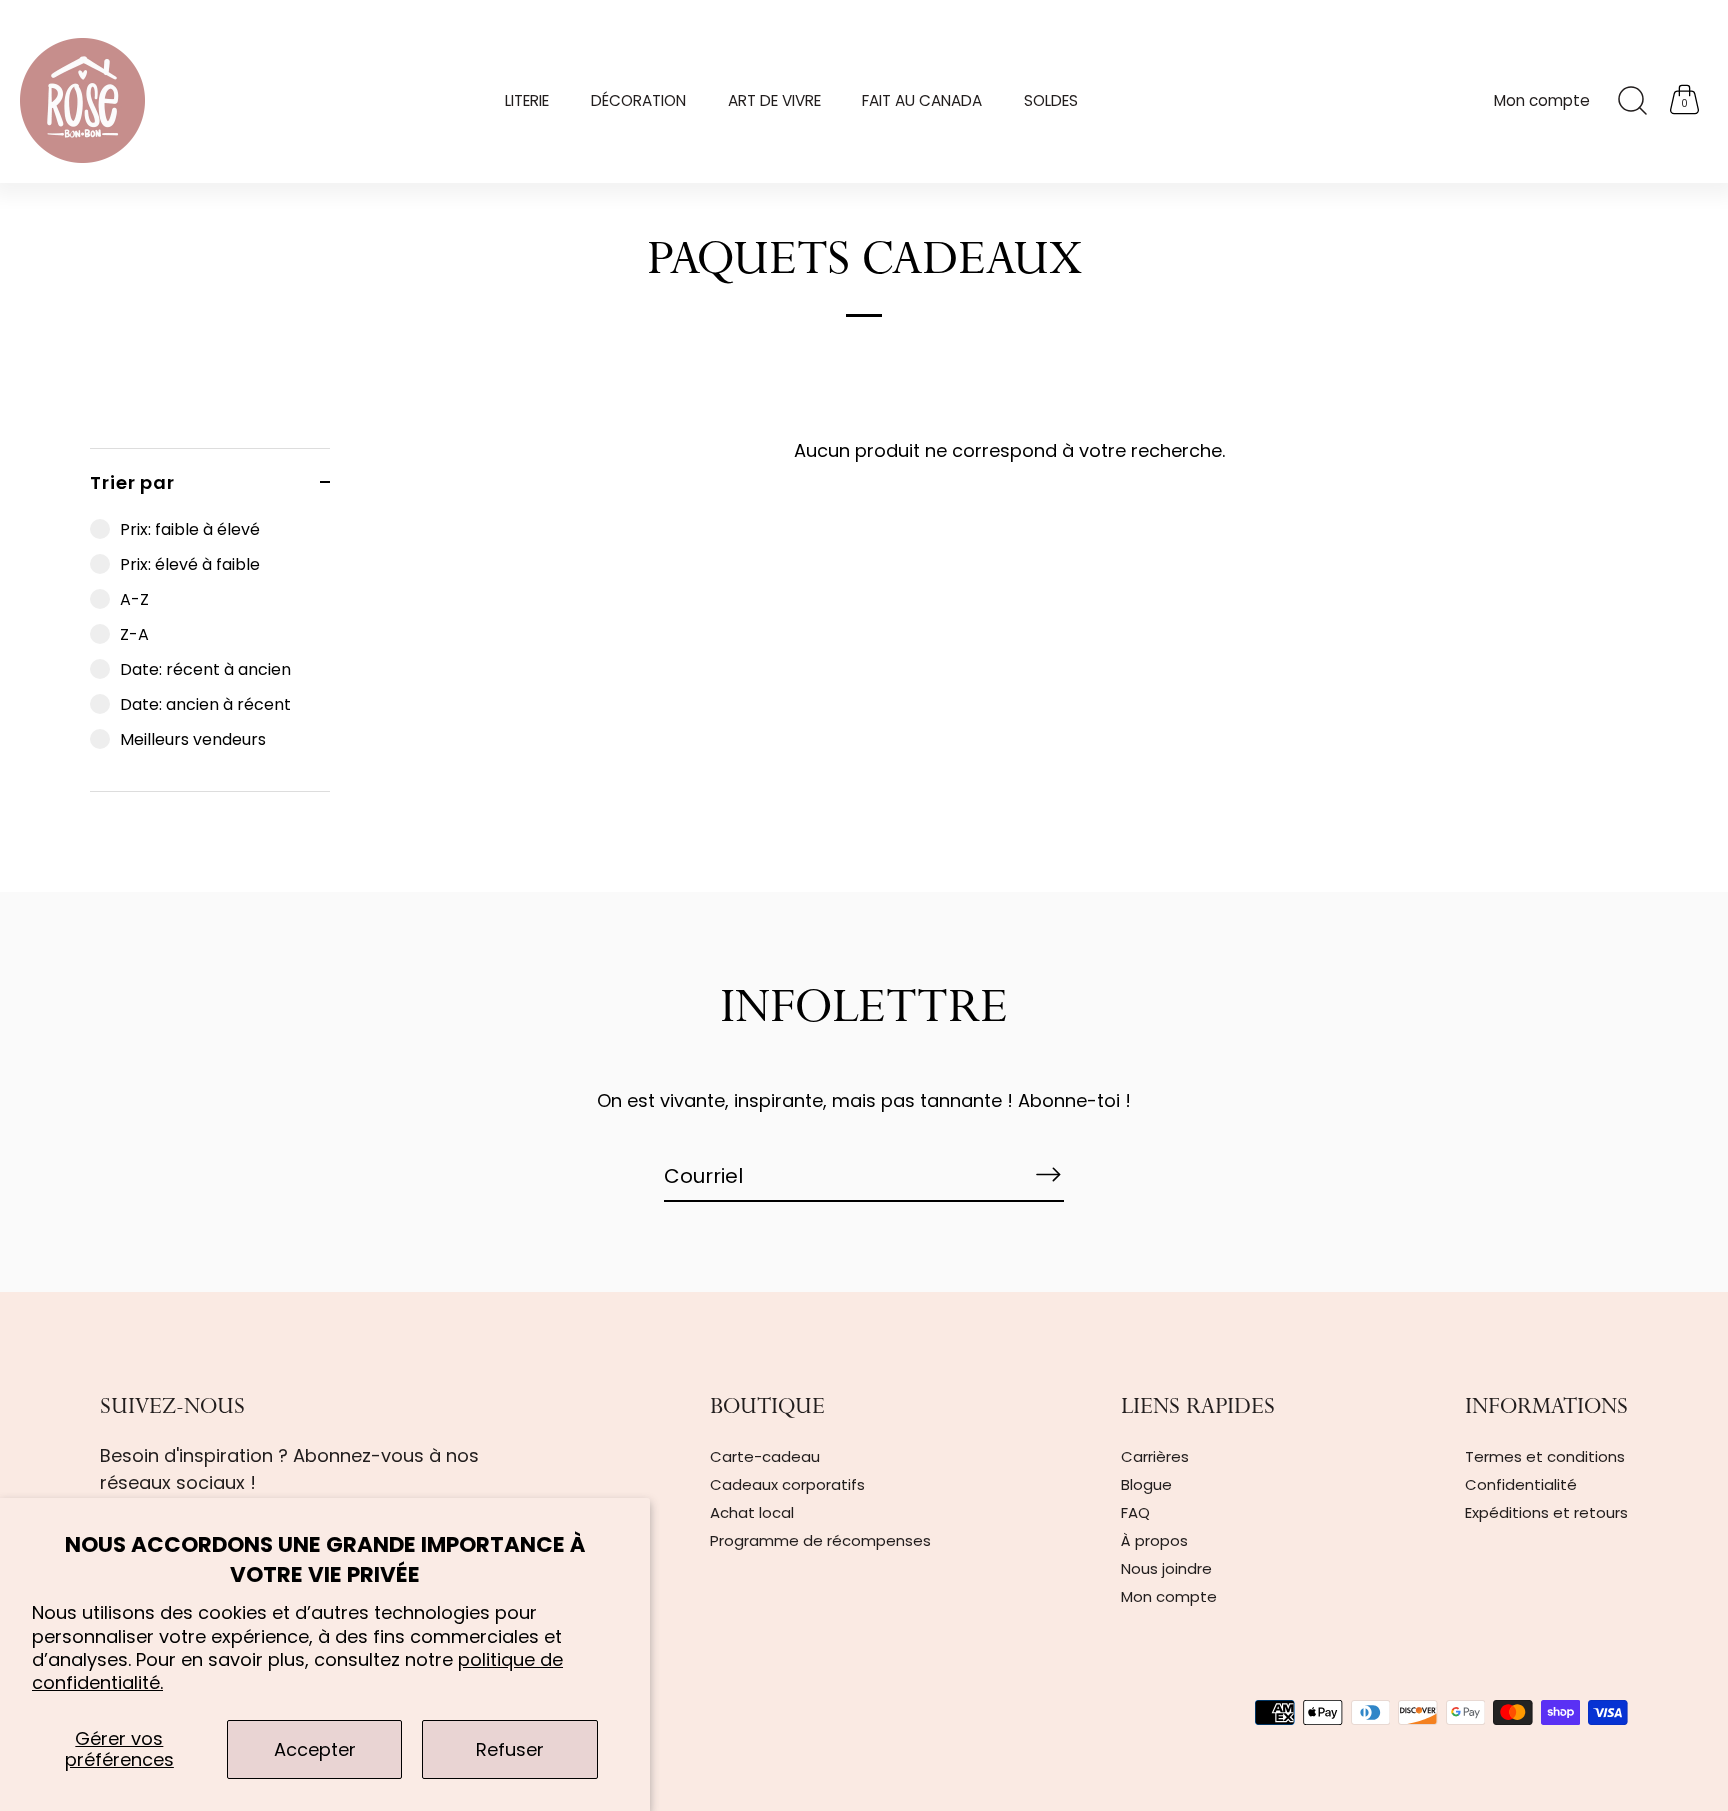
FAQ (1135, 1512)
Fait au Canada (922, 100)
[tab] (210, 653)
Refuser (510, 1749)
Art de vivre (774, 100)
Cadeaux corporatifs (787, 1484)
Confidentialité (1521, 1484)
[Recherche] (1632, 101)
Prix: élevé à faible (190, 564)
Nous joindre (1166, 1568)
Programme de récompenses (820, 1540)
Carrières (1155, 1456)
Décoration (638, 100)
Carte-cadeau (765, 1456)
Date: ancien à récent (205, 704)
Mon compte (1542, 100)
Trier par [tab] (132, 482)
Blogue (1146, 1484)
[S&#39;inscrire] (1048, 1175)
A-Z (134, 599)
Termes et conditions (1545, 1456)
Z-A (134, 634)
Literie (527, 100)
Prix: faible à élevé (190, 529)
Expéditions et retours (1546, 1512)
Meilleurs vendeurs (193, 739)
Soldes (1051, 100)
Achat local (752, 1512)
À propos (1154, 1540)
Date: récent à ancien (205, 669)
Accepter (315, 1749)
